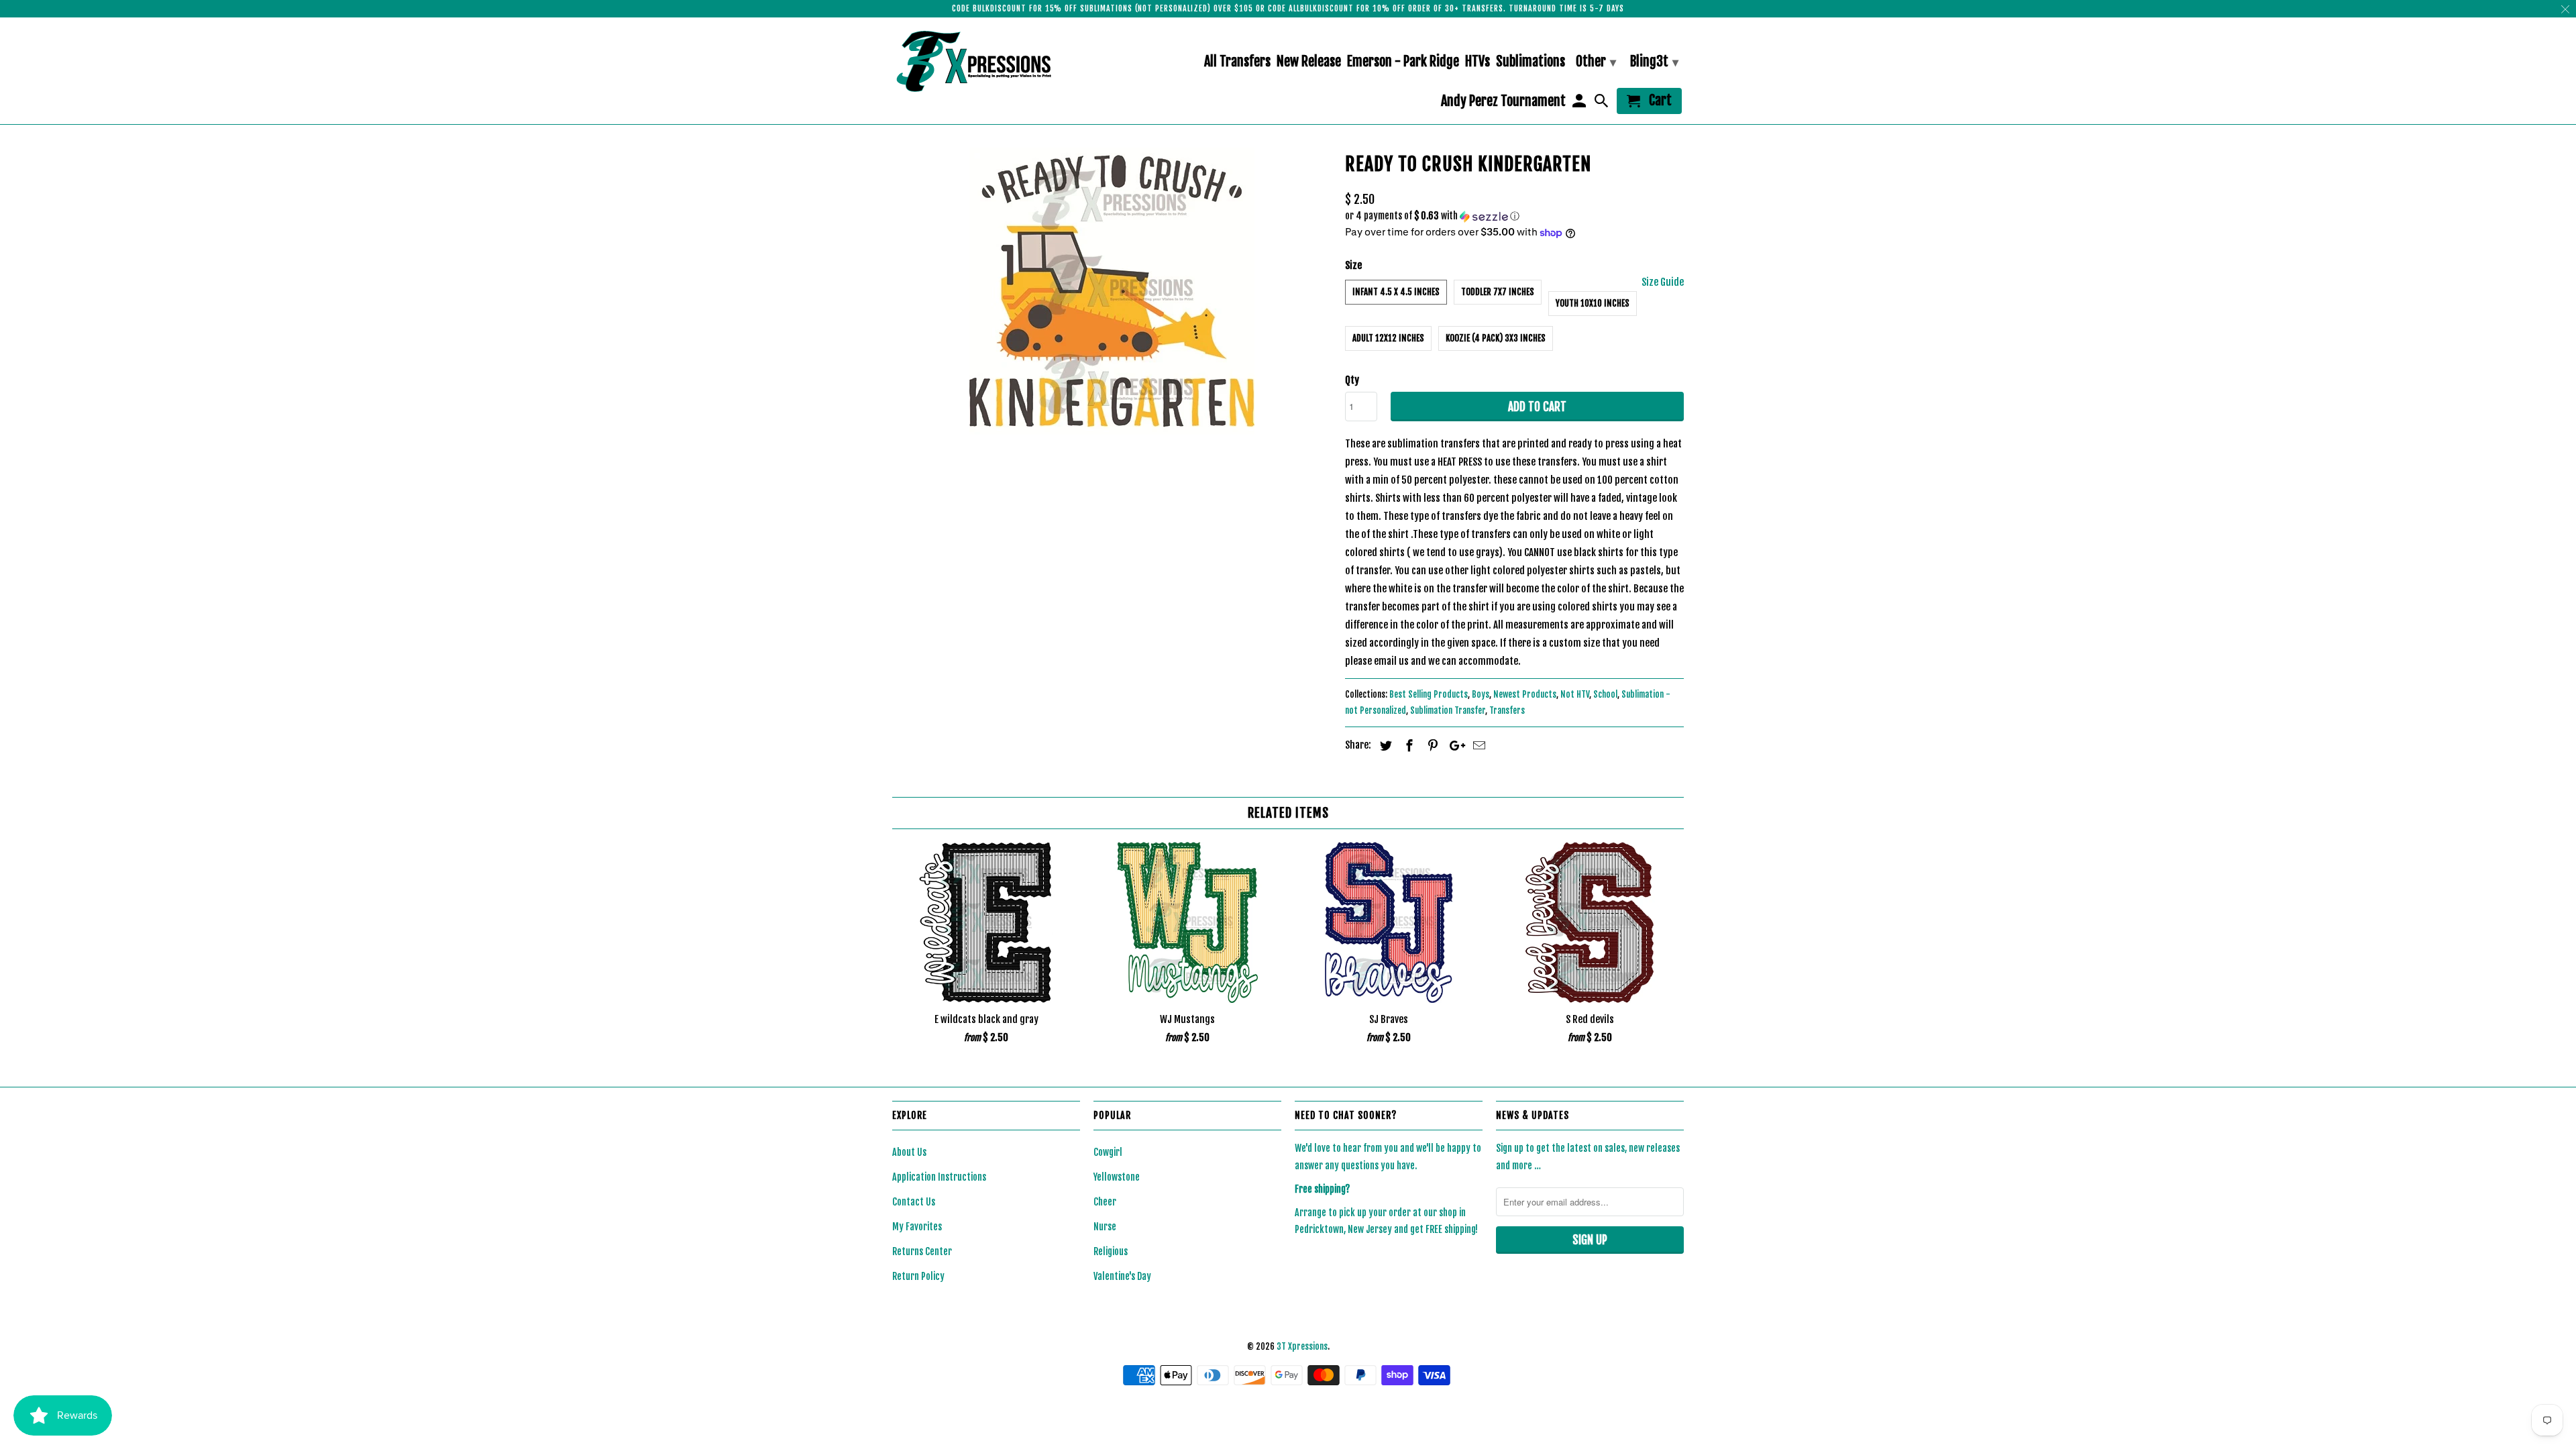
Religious (1111, 1251)
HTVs (1478, 62)
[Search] (1603, 104)
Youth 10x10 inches (1593, 303)
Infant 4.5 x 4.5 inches (1396, 292)
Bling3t (1654, 61)
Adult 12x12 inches (1388, 338)
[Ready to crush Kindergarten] (1112, 291)
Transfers (1507, 710)
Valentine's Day (1122, 1276)
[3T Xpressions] (986, 61)
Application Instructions (939, 1177)
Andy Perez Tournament (1503, 102)
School (1605, 694)
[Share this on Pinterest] (1431, 745)
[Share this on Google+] (1454, 745)
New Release (1309, 62)
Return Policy (918, 1276)
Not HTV (1575, 694)
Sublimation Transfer (1448, 710)
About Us (909, 1152)
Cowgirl (1108, 1152)
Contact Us (914, 1202)
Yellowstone (1117, 1177)
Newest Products (1525, 694)
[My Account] (1580, 104)
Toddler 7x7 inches (1498, 292)
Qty (1352, 380)
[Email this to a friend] (1477, 745)
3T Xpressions (1302, 1346)
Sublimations (1531, 62)
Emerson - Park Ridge (1403, 62)
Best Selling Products (1429, 694)
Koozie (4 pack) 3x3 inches (1496, 338)
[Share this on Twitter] (1384, 745)
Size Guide (1663, 282)
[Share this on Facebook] (1407, 745)
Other (1596, 61)
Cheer (1105, 1202)
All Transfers (1237, 62)
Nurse (1105, 1227)
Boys (1481, 694)
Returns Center (922, 1251)
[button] (1514, 216)
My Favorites (917, 1227)
